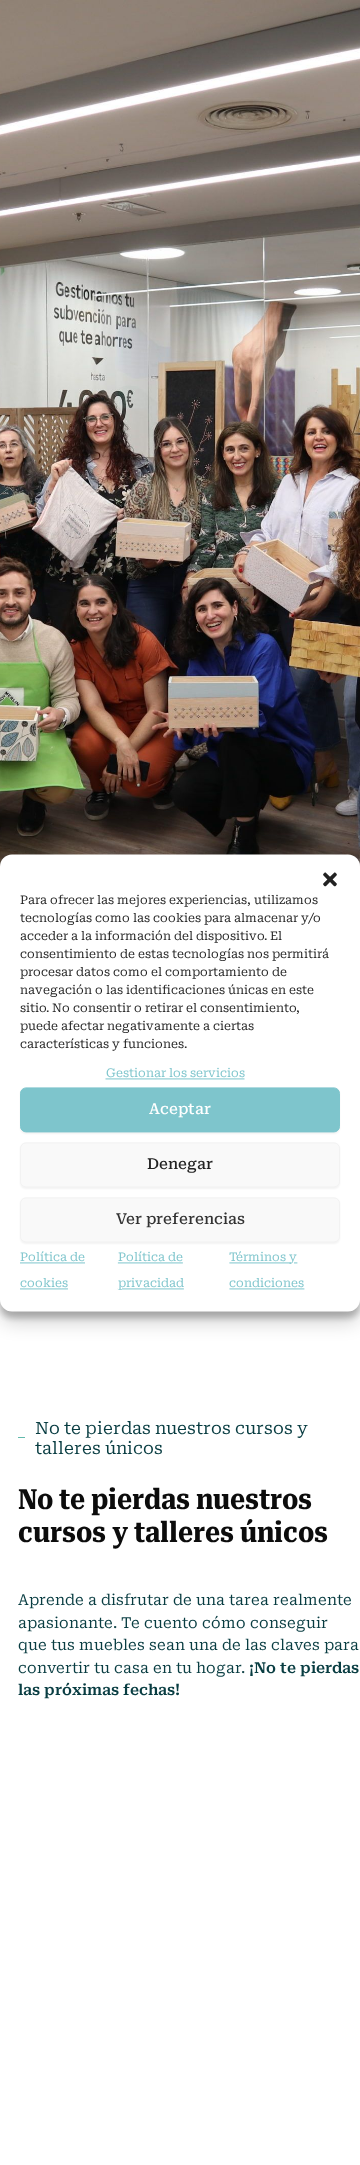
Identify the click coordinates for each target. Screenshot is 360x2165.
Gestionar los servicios (175, 1073)
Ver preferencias (180, 1220)
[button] (330, 879)
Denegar (180, 1165)
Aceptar (180, 1110)
